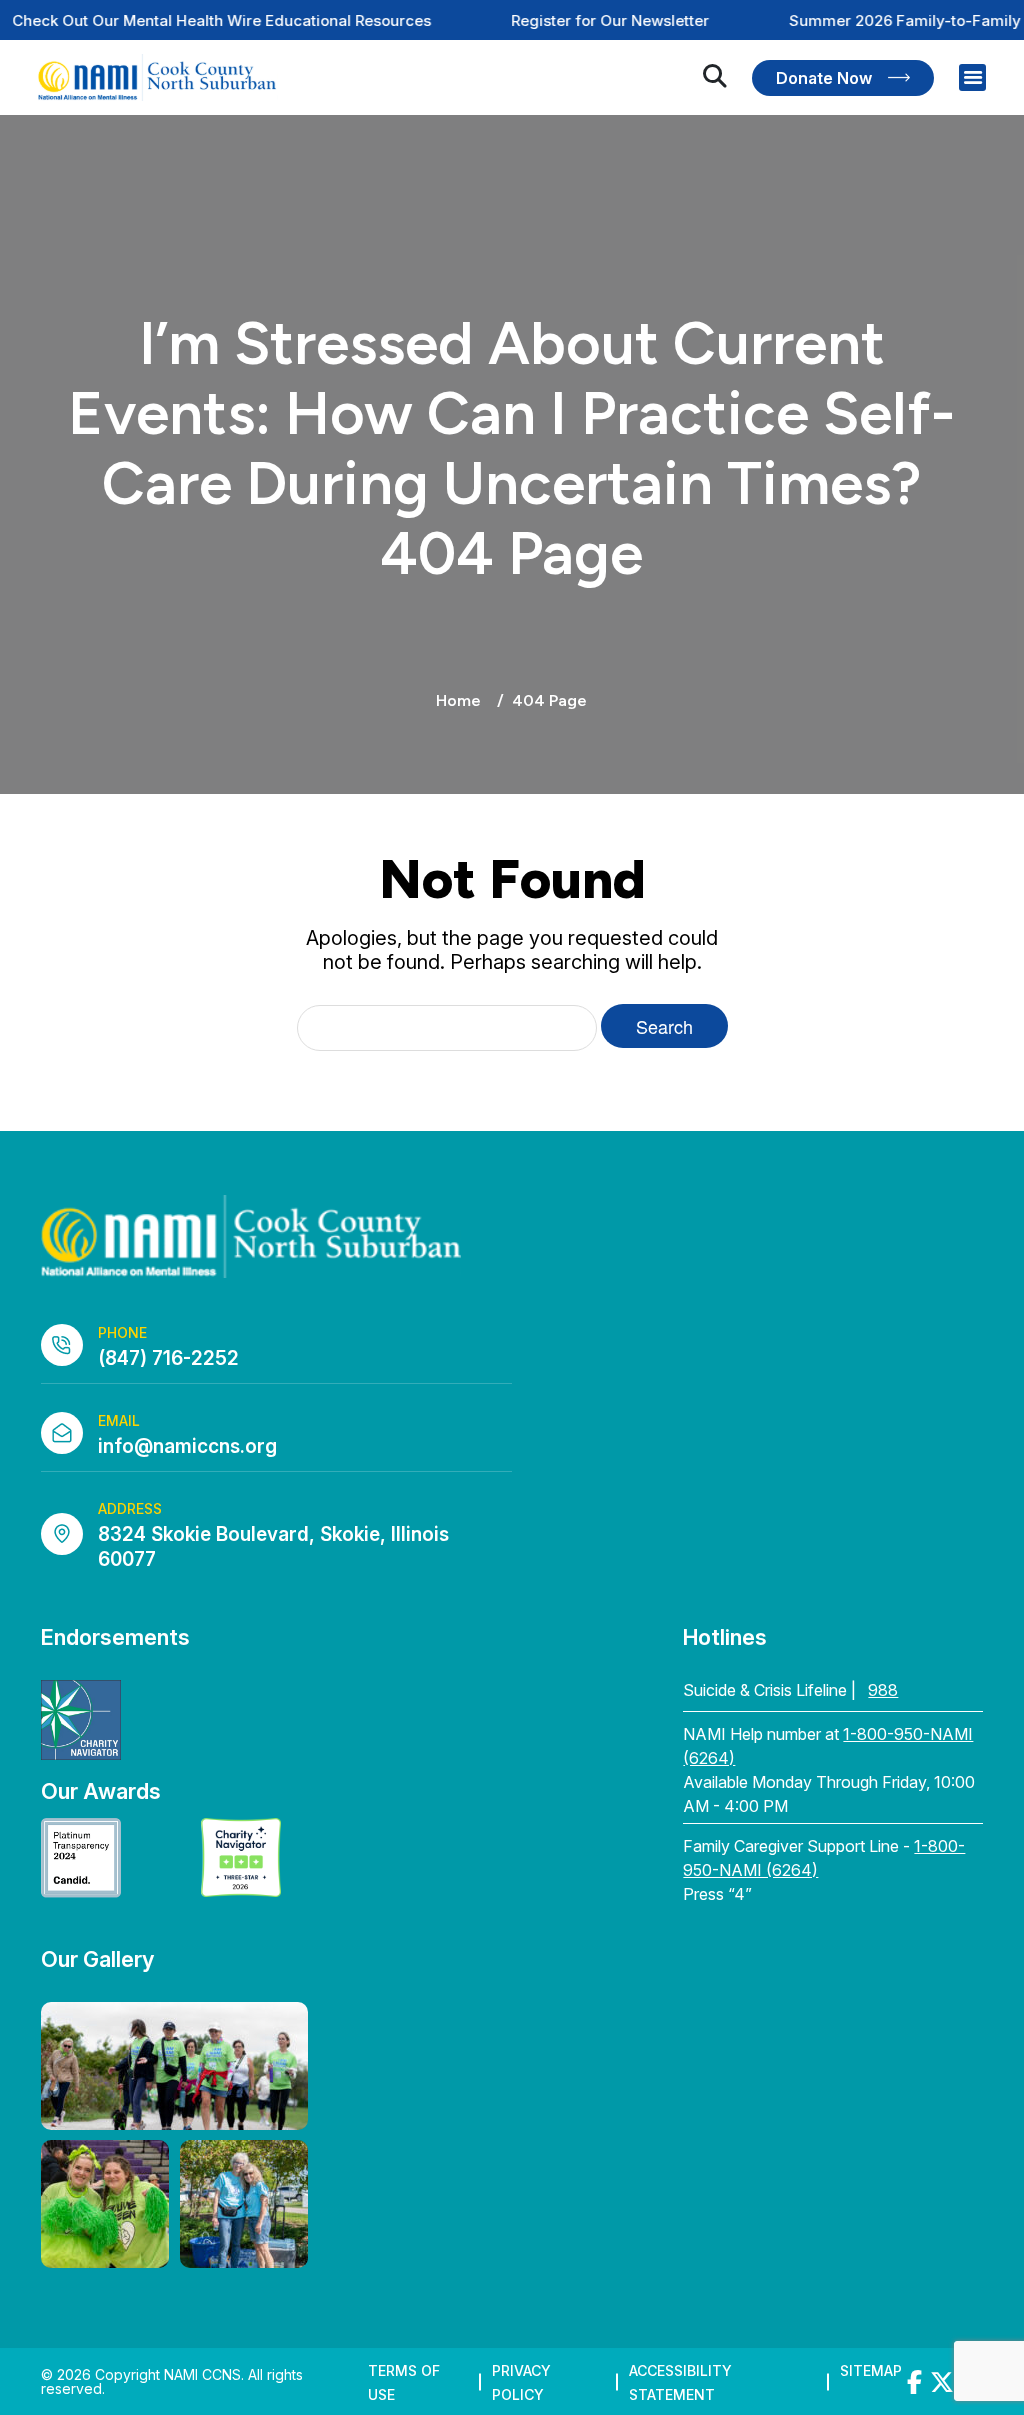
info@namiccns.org (187, 1446)
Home (458, 700)
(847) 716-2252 (168, 1358)
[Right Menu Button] (973, 78)
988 (883, 1690)
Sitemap (871, 2370)
